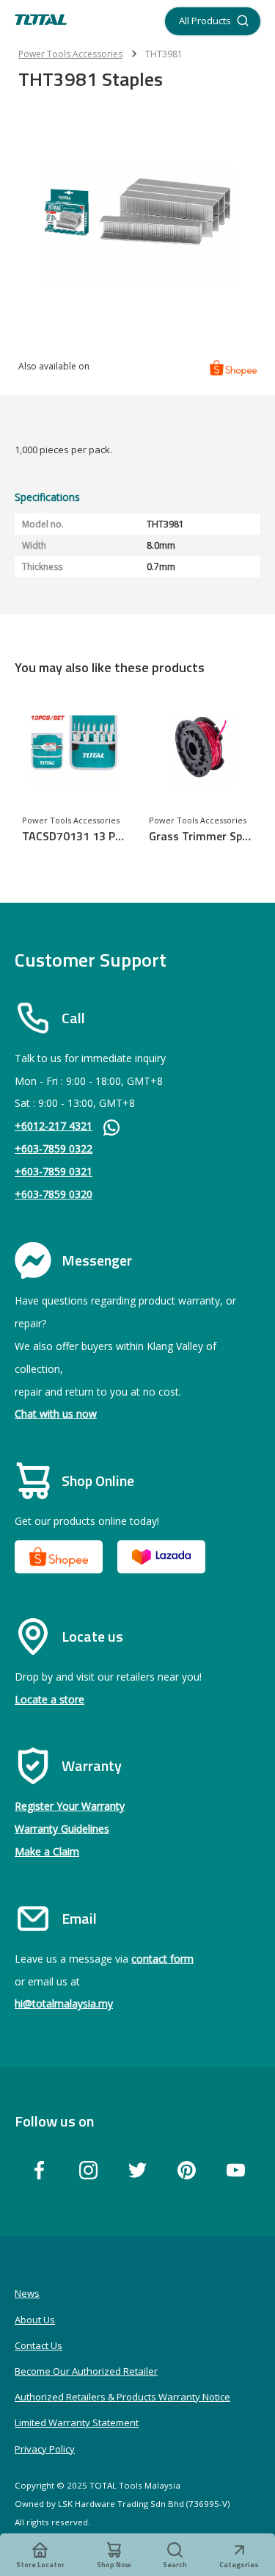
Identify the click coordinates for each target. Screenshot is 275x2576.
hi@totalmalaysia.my (64, 2003)
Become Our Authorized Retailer (86, 2371)
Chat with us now (56, 1414)
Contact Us (38, 2345)
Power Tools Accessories (70, 54)
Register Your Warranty (70, 1806)
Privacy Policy (45, 2449)
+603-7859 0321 (54, 1171)
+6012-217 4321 (54, 1126)
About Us (35, 2320)
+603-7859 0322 (54, 1148)
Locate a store (49, 1699)
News (27, 2293)
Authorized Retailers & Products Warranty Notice (122, 2397)
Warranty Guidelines (62, 1829)
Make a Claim (47, 1851)
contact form (162, 1959)
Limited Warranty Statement (77, 2422)
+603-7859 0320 (54, 1194)
